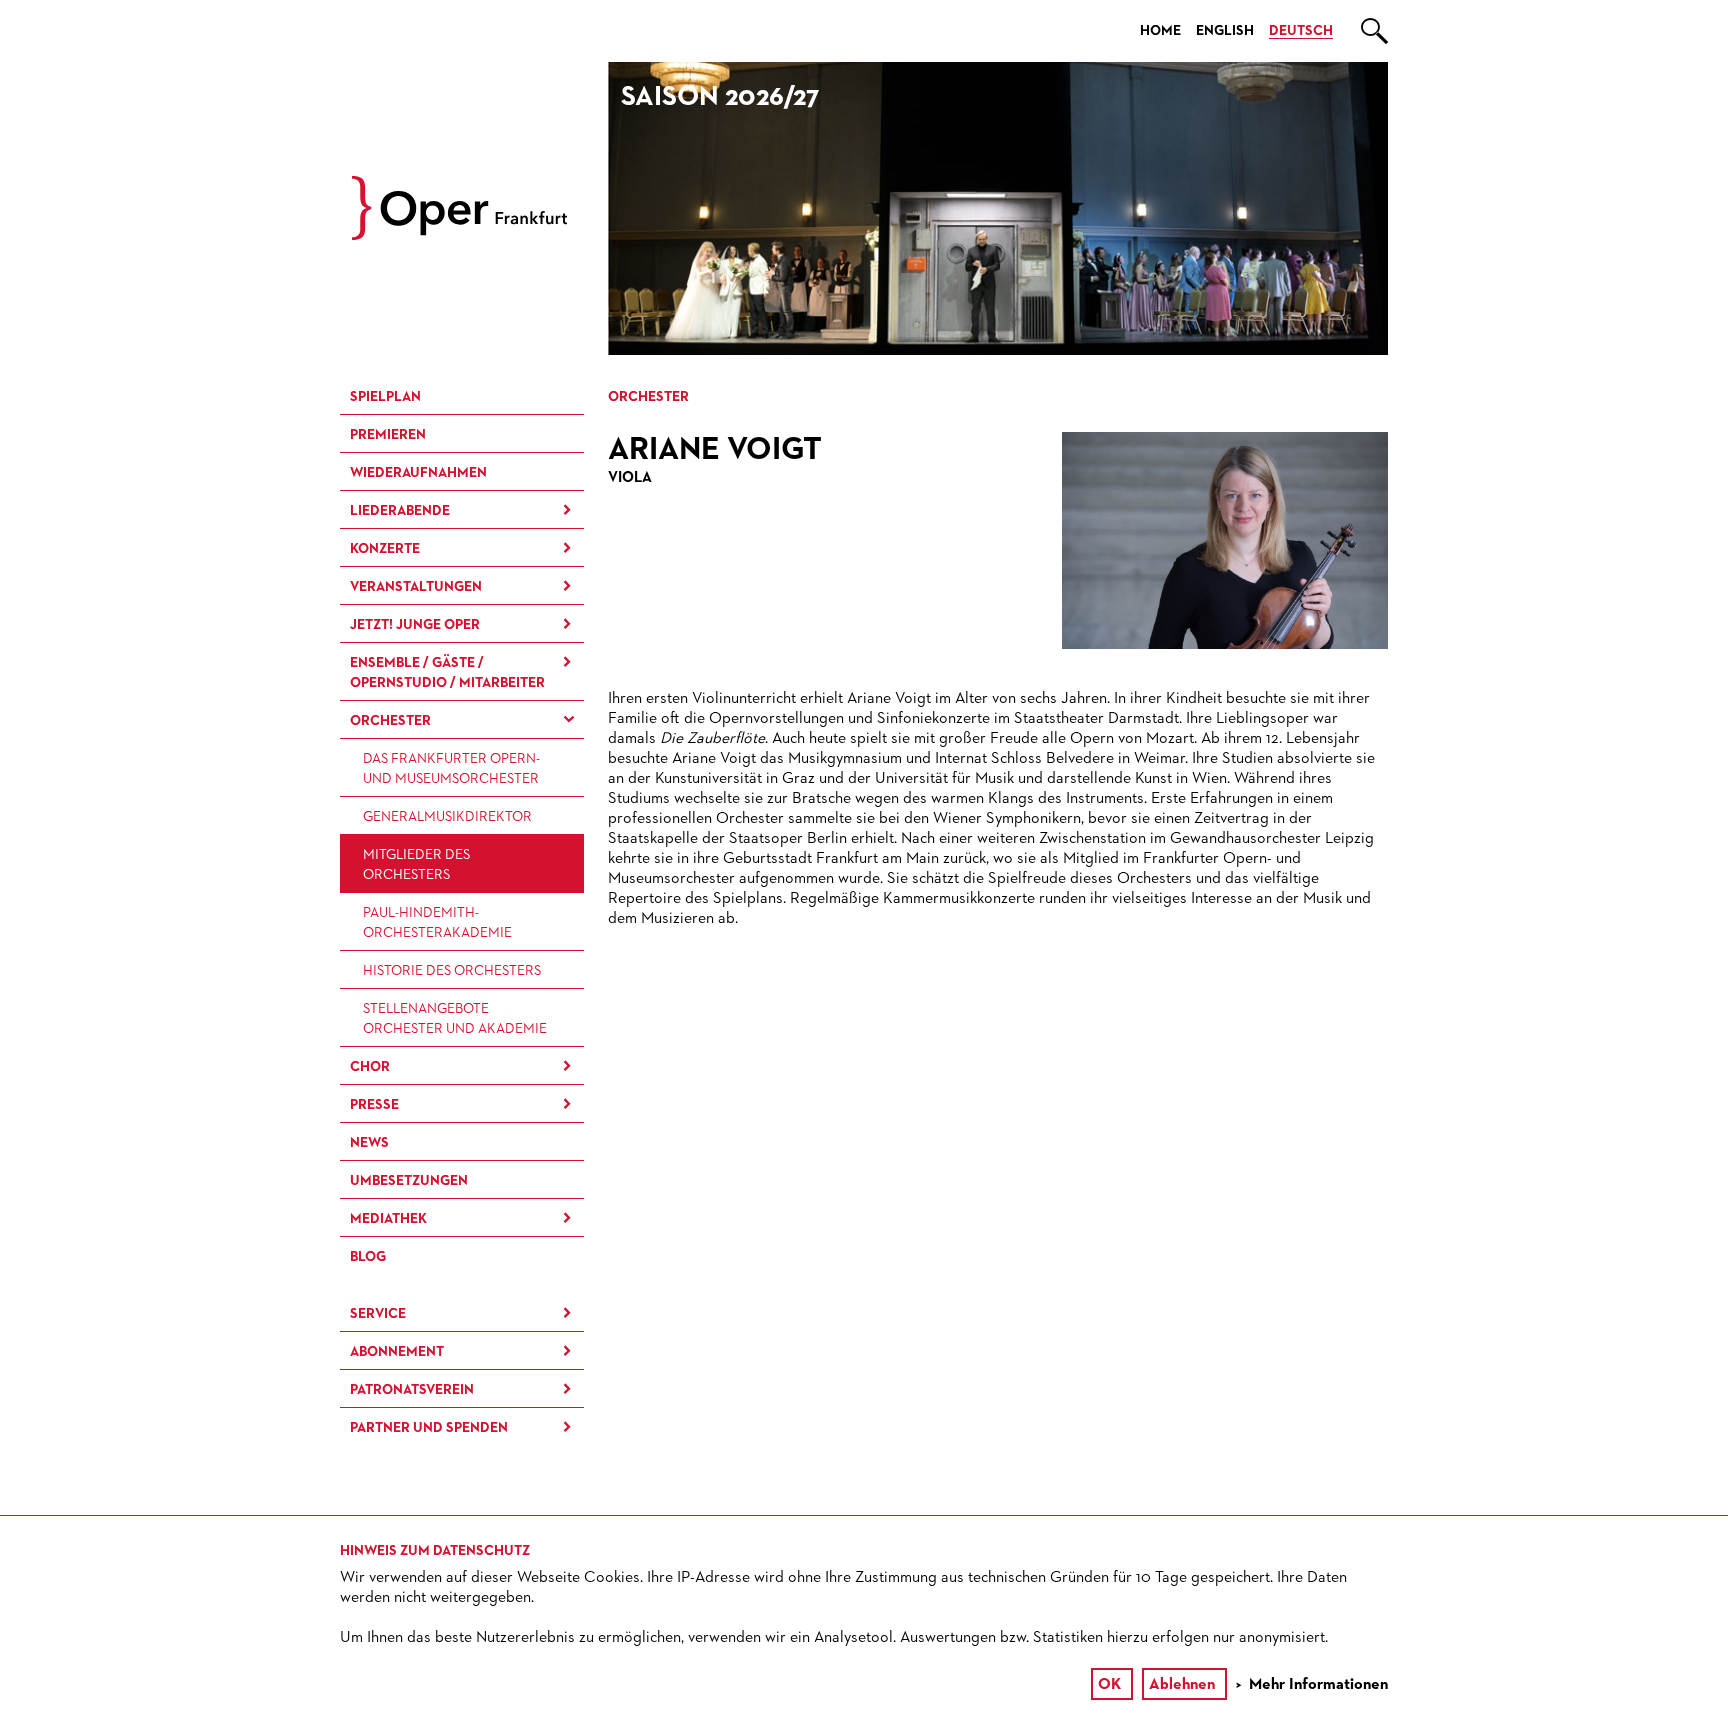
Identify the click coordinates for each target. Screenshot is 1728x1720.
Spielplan (385, 397)
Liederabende (400, 511)
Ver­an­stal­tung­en (416, 587)
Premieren (388, 435)
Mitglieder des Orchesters (416, 865)
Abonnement (397, 1352)
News (369, 1143)
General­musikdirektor (447, 817)
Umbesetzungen (409, 1181)
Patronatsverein (412, 1390)
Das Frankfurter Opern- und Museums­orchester (451, 769)
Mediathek (388, 1219)
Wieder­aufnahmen (418, 473)
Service (378, 1314)
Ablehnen (1182, 1685)
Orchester (390, 721)
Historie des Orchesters (452, 971)
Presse (374, 1105)
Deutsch (1301, 31)
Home (1160, 31)
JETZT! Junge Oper (415, 625)
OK (1109, 1685)
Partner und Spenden (429, 1428)
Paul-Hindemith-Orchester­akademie (437, 923)
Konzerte (385, 549)
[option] (998, 208)
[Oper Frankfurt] (459, 236)
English (1225, 31)
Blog (368, 1257)
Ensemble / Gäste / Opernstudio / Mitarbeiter (447, 673)
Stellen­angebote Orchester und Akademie (455, 1019)
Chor (370, 1067)
